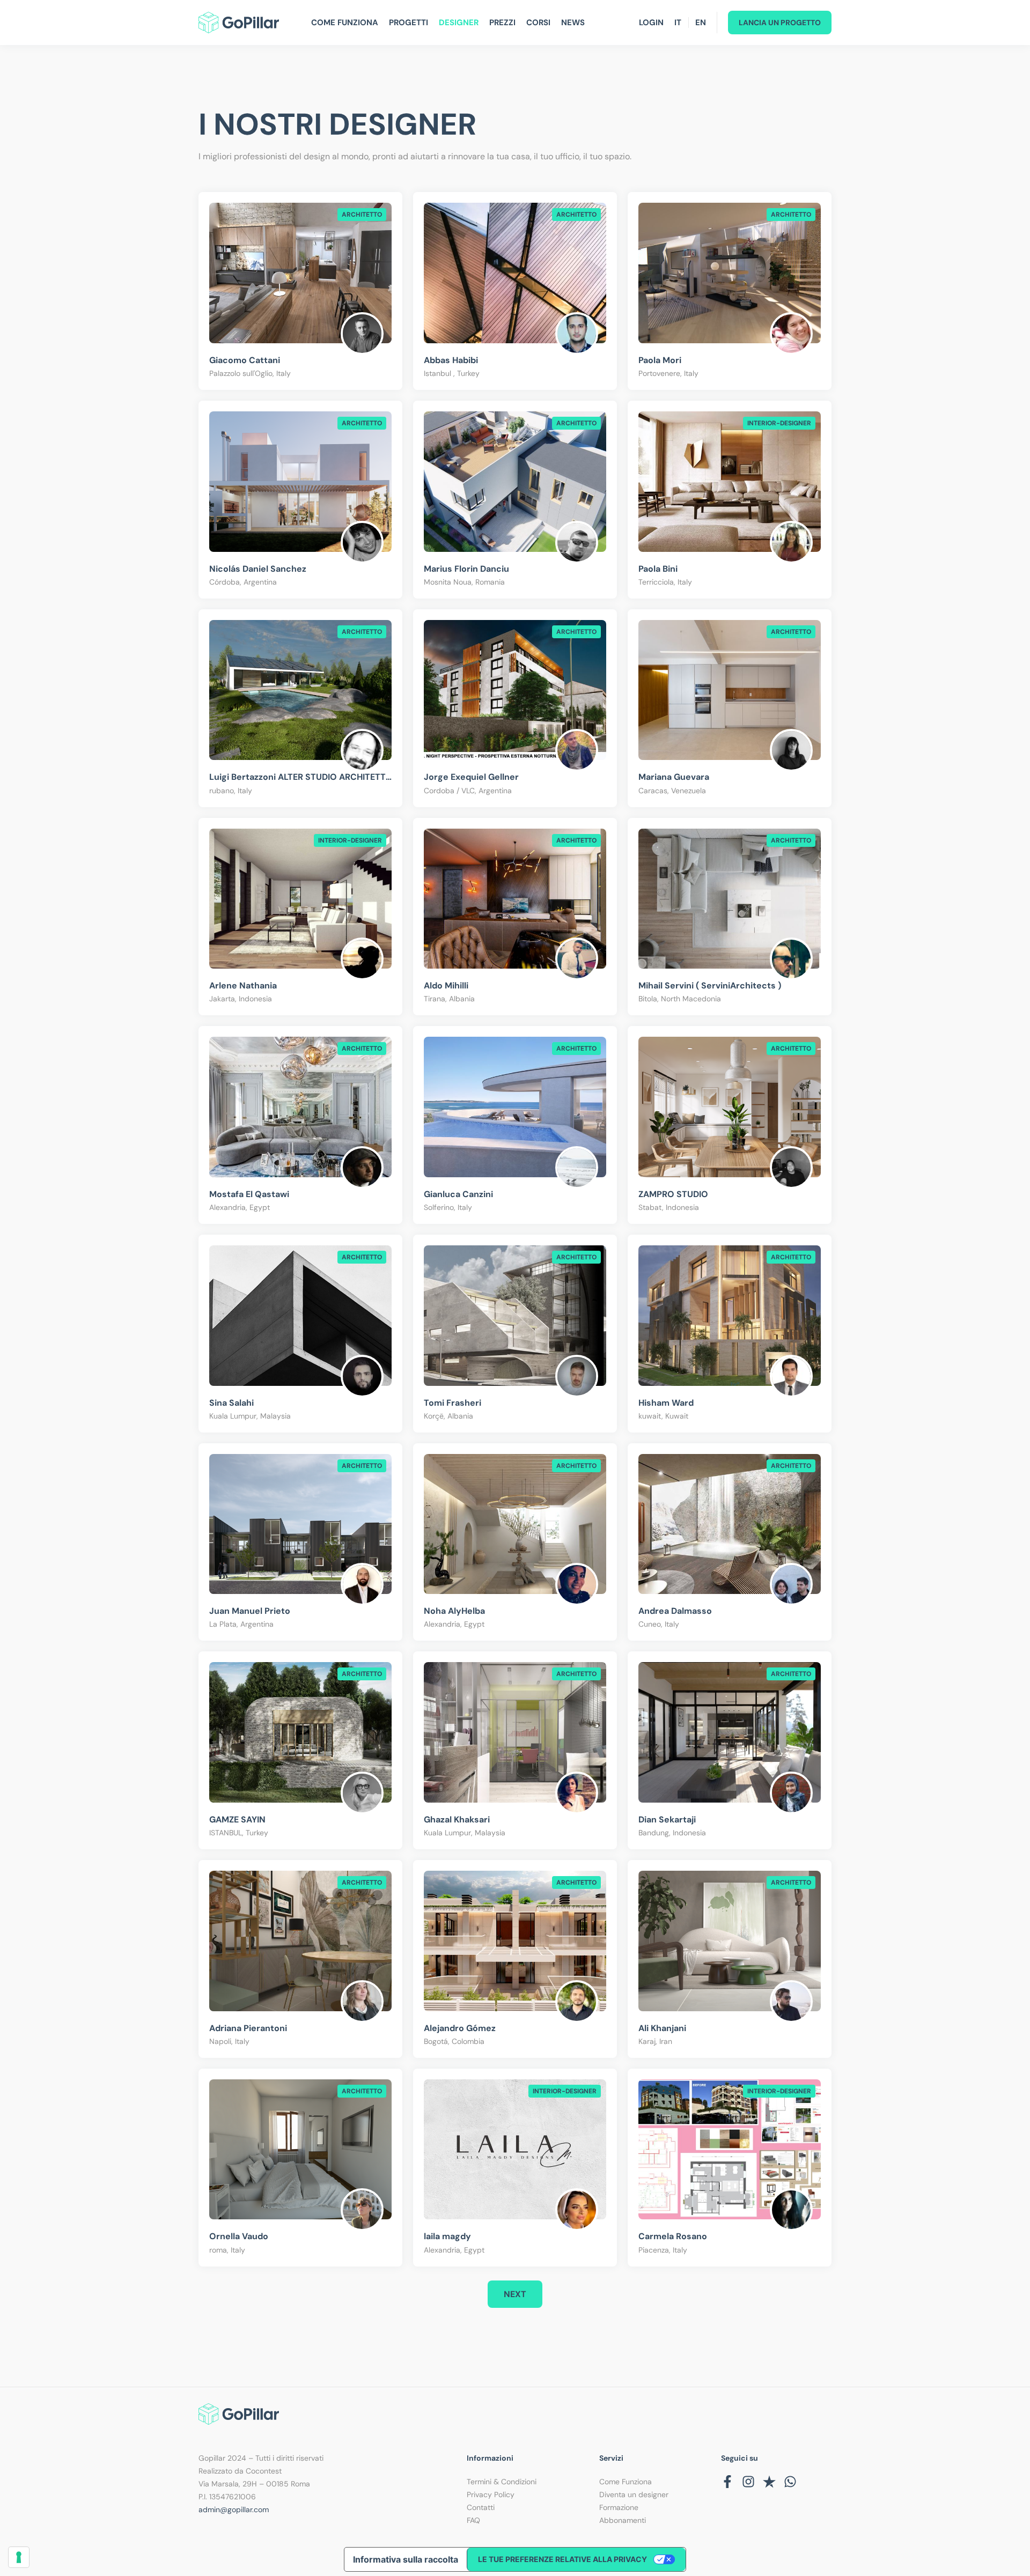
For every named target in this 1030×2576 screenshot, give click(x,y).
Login (651, 23)
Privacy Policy (491, 2494)
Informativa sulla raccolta (406, 2559)
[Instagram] (748, 2482)
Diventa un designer (634, 2494)
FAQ (473, 2520)
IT (678, 23)
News (573, 23)
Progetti (409, 23)
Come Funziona (345, 23)
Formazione (619, 2507)
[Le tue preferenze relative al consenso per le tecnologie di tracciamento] (19, 2557)
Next (515, 2294)
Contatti (481, 2507)
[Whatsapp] (790, 2482)
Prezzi (502, 23)
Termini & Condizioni (502, 2482)
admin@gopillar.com (234, 2509)
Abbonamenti (623, 2520)
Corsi (538, 23)
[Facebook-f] (727, 2482)
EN (701, 23)
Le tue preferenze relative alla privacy (562, 2559)
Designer (459, 23)
